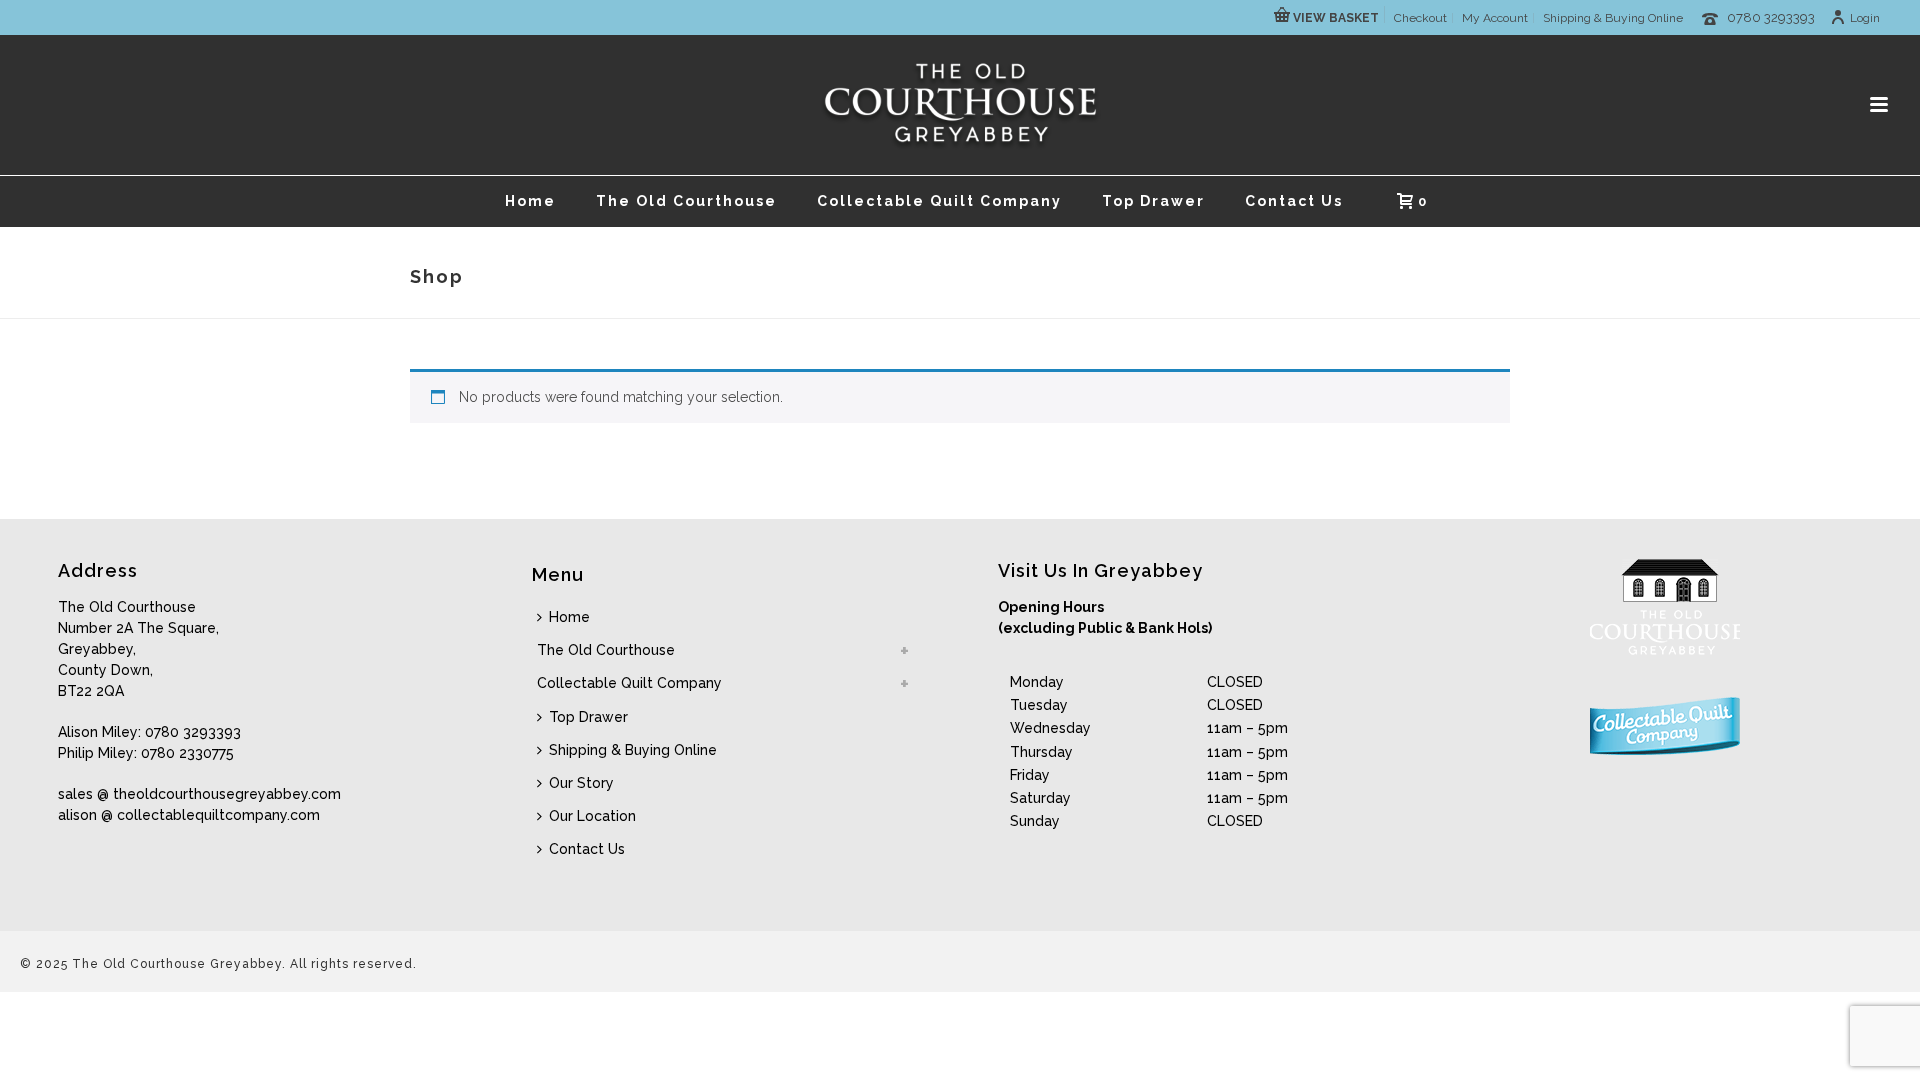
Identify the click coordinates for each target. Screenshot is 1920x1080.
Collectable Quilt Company (939, 201)
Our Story (581, 783)
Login (1865, 18)
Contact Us (1294, 201)
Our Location (592, 816)
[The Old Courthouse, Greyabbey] (960, 105)
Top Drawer (1153, 201)
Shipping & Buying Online (633, 750)
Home (530, 201)
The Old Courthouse (686, 201)
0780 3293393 (1771, 17)
